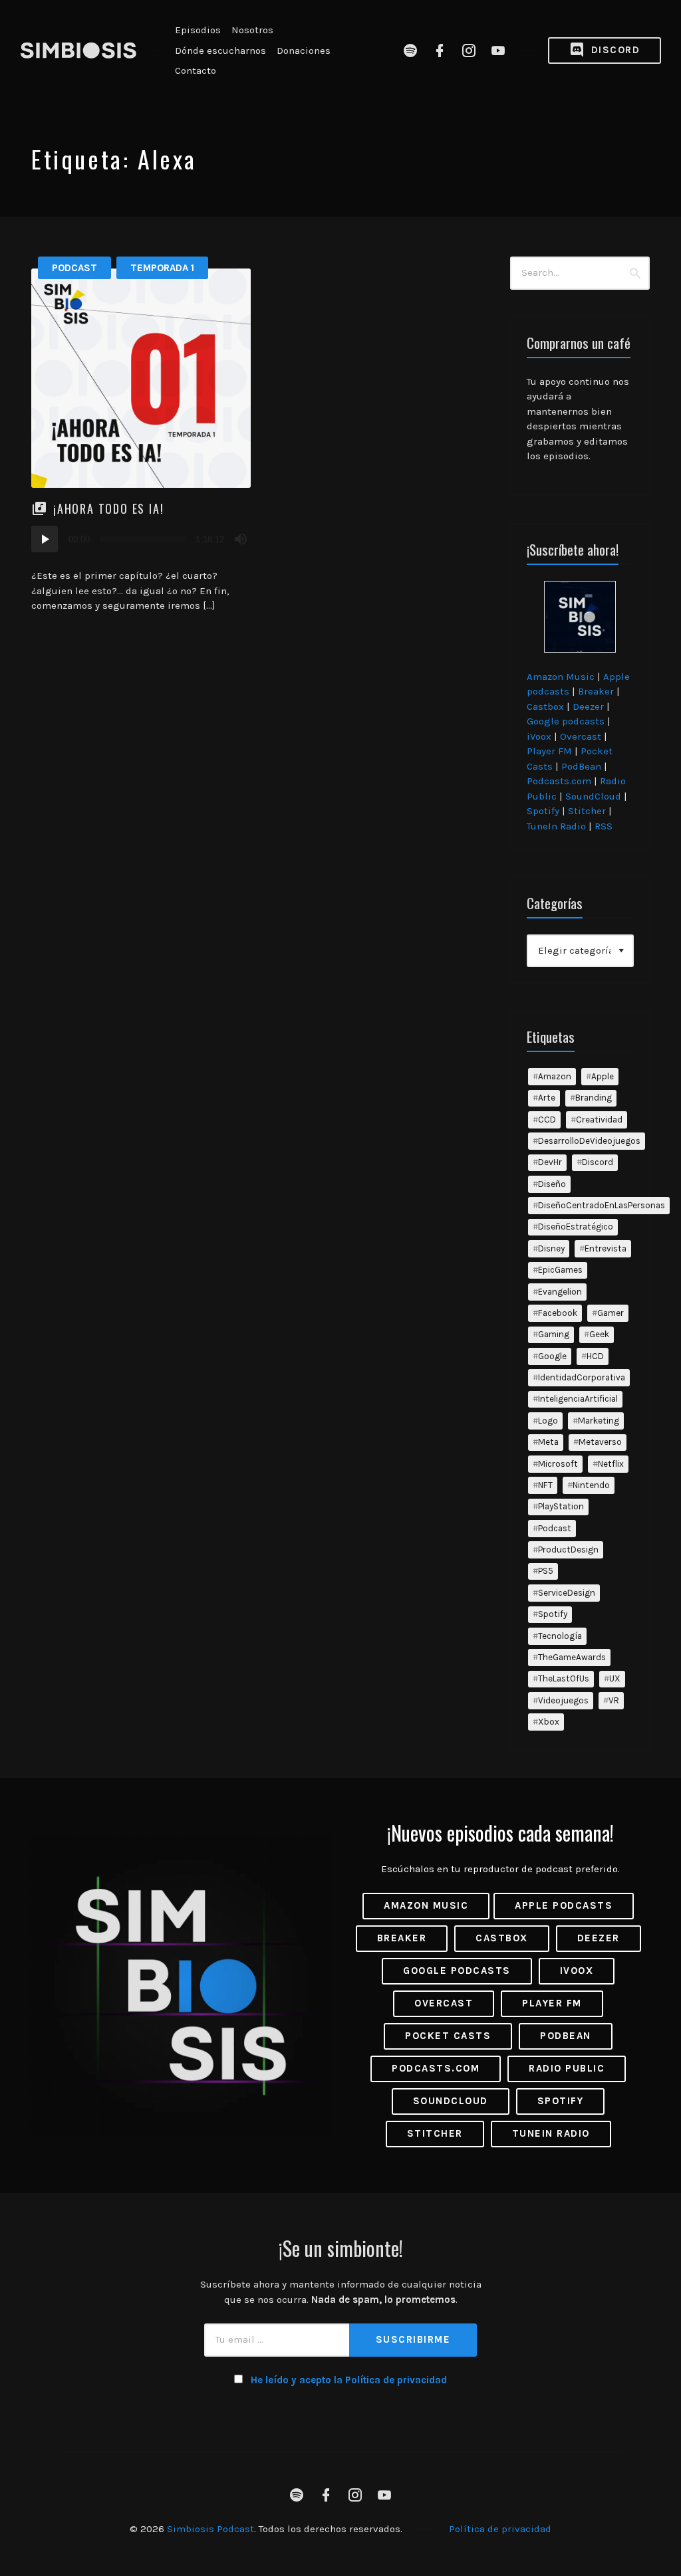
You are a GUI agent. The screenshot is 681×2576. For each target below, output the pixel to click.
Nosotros (252, 30)
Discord (613, 50)
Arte (547, 1098)
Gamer (611, 1313)
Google (552, 1356)
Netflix (611, 1464)
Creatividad (599, 1120)
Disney (551, 1248)
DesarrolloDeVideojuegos (589, 1141)
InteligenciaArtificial (578, 1399)
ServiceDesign (567, 1593)
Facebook (558, 1313)
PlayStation (561, 1506)
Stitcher (587, 811)
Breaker (596, 691)
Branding (594, 1098)
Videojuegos (563, 1700)
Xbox (549, 1722)
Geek (599, 1334)
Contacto (196, 70)
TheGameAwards (572, 1657)
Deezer (588, 706)
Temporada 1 (162, 268)
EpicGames (560, 1270)
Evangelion (560, 1292)
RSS (604, 826)
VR (614, 1700)
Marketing (599, 1421)
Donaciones (304, 51)
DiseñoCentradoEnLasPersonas (602, 1205)
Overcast (581, 736)
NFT (545, 1485)
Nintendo (591, 1485)
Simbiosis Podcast (210, 2529)
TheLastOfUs (564, 1678)
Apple (603, 1076)
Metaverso (600, 1442)
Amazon (555, 1076)
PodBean (581, 766)
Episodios (198, 30)
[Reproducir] (45, 539)
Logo (548, 1421)
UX (615, 1678)
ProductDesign (568, 1550)
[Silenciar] (241, 539)
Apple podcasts (564, 1905)
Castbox (545, 706)
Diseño (552, 1184)
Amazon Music (561, 677)
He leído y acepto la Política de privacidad (349, 2380)
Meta (548, 1442)
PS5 (546, 1571)
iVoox (539, 736)
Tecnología (560, 1636)
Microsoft (558, 1464)
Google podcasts (566, 721)
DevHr (550, 1162)
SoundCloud (593, 796)
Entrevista (606, 1248)
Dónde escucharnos (220, 51)
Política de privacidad (500, 2529)
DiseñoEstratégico (576, 1227)
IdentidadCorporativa (582, 1377)
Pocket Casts (448, 2036)
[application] (141, 539)
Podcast (74, 268)
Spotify (543, 811)
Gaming (554, 1334)
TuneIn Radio (556, 826)
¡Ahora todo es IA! (108, 508)
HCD (595, 1356)
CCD (547, 1120)
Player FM (549, 751)
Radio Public (567, 2068)
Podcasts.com (559, 781)
